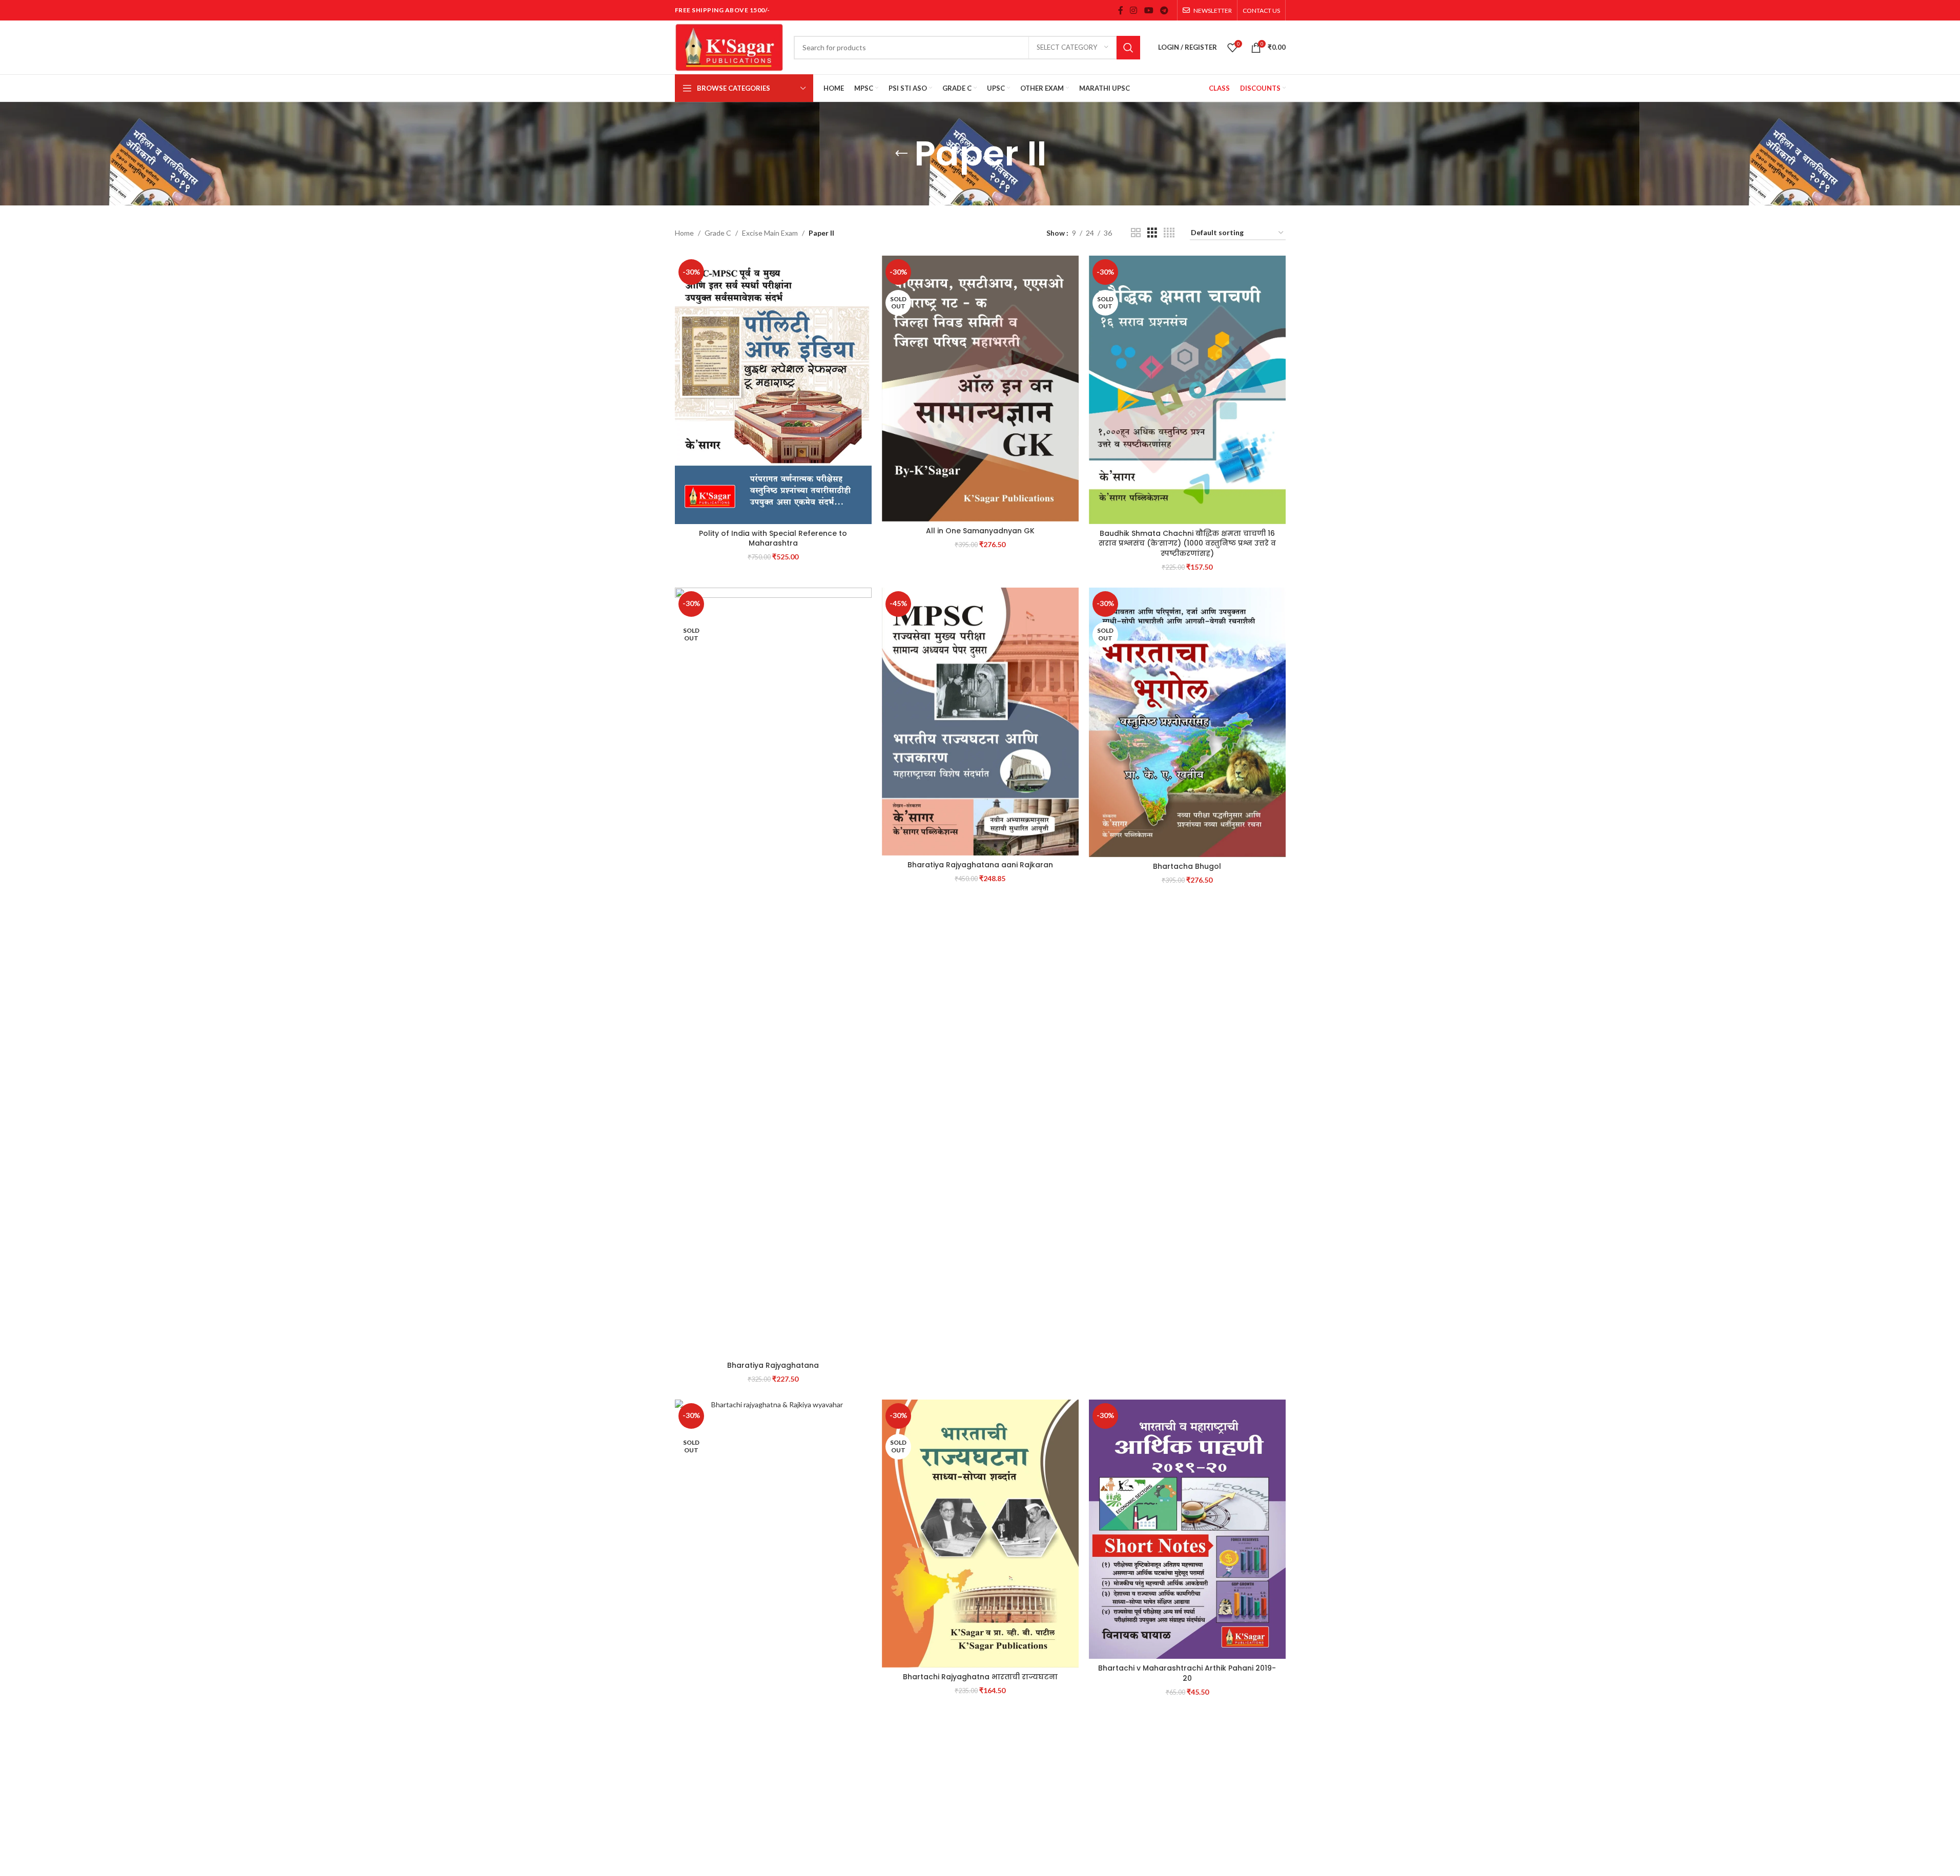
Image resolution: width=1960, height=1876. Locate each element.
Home (684, 233)
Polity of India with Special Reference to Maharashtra (773, 538)
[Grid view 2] (1136, 233)
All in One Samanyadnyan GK (980, 531)
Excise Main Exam (770, 233)
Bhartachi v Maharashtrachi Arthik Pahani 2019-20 (1187, 1673)
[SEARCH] (1128, 48)
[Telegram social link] (1164, 10)
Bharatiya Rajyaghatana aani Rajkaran (980, 865)
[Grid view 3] (1152, 233)
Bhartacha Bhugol (1187, 866)
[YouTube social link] (1149, 10)
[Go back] (901, 154)
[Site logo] (729, 46)
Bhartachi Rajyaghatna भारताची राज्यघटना (980, 1677)
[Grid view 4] (1169, 233)
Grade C (718, 233)
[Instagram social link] (1134, 10)
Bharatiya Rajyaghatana (773, 1365)
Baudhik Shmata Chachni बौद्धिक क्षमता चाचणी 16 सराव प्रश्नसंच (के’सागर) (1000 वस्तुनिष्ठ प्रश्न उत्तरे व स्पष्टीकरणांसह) (1187, 543)
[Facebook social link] (1121, 10)
